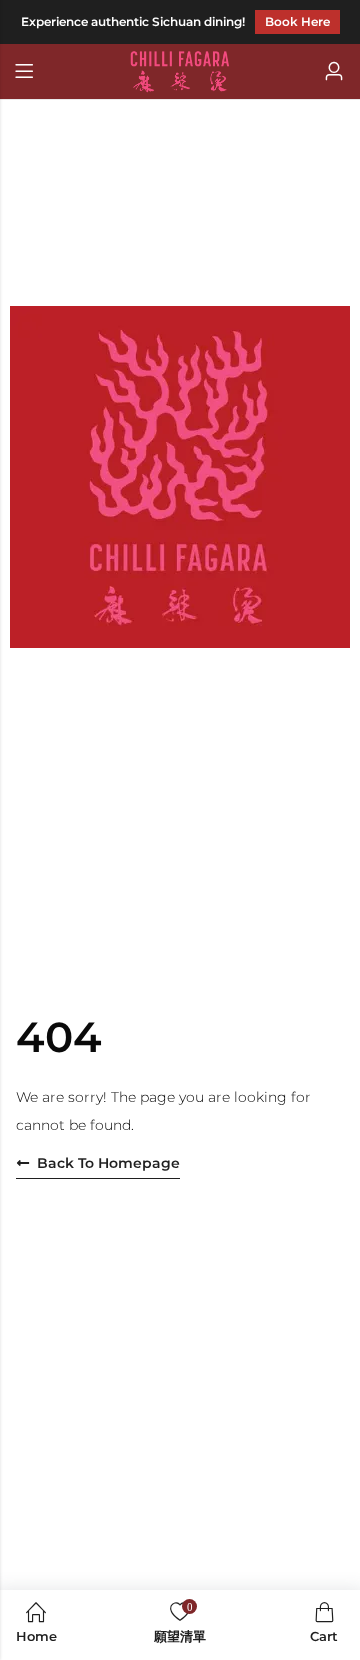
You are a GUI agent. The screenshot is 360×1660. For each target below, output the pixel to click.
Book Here (297, 21)
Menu (24, 72)
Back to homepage (108, 1163)
